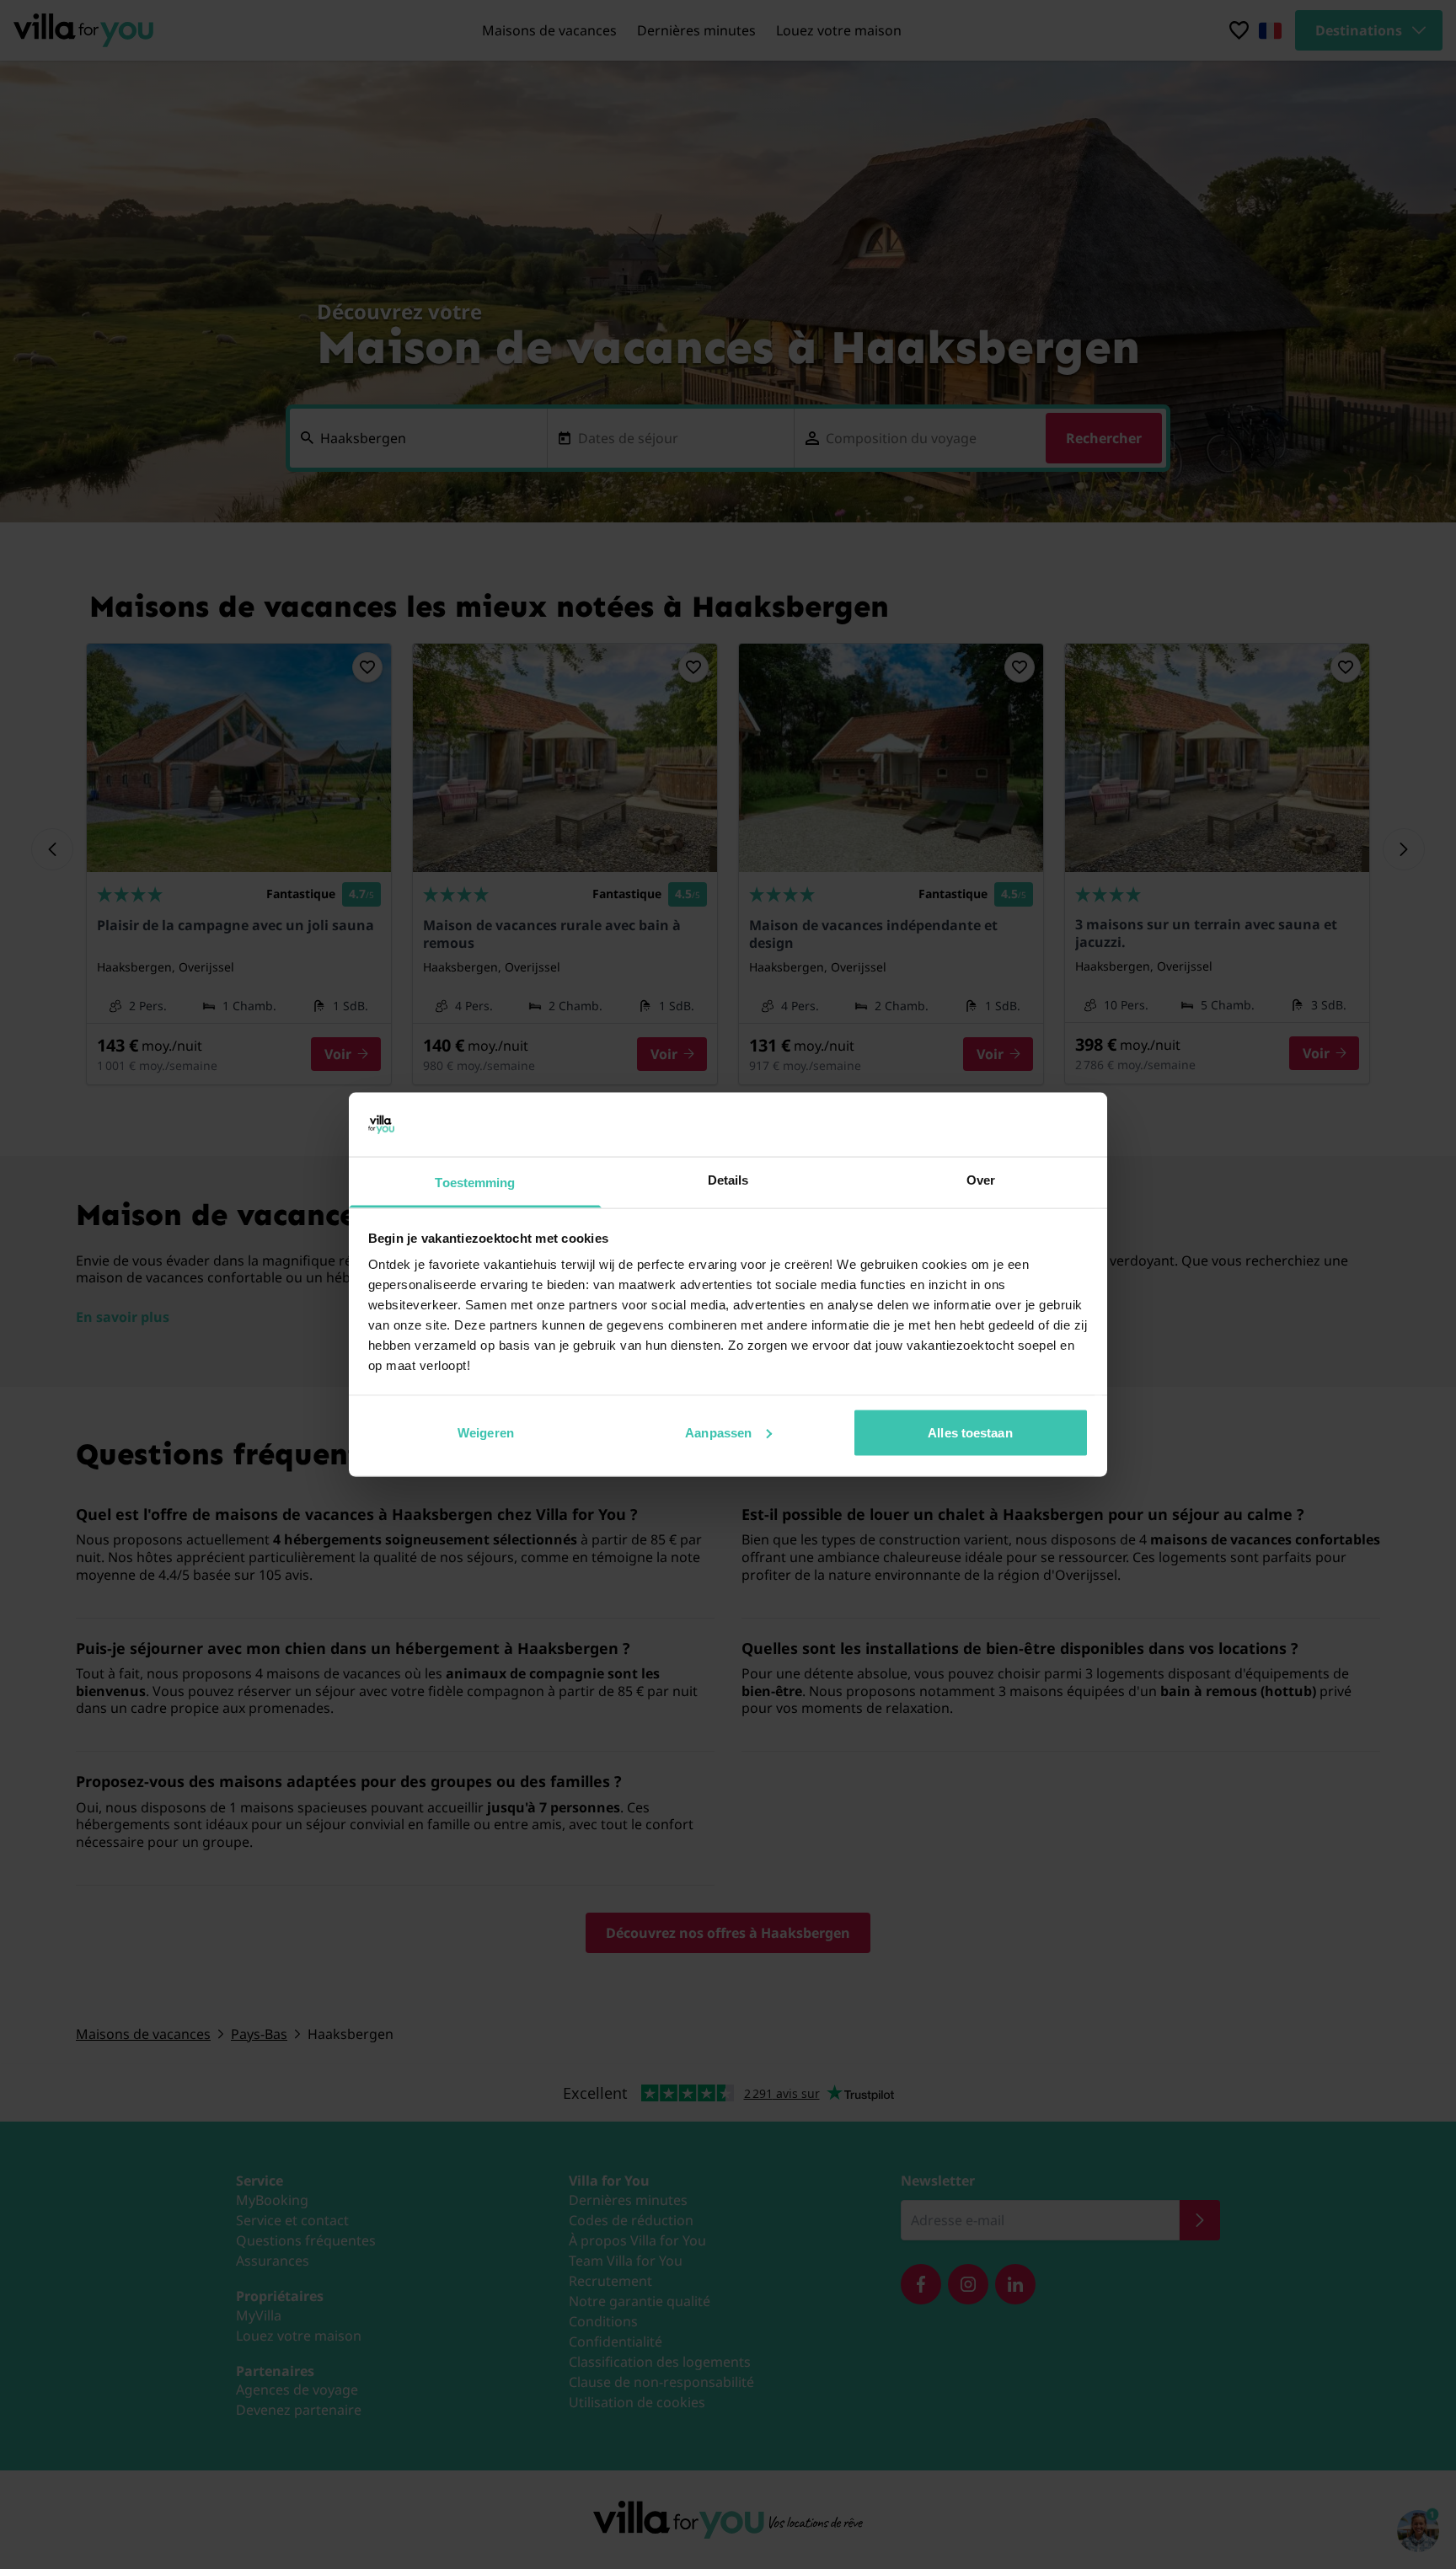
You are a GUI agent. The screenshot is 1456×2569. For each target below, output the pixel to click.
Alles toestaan (970, 1432)
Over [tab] (981, 1180)
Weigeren (486, 1432)
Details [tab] (728, 1180)
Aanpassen (718, 1432)
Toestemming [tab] (475, 1183)
